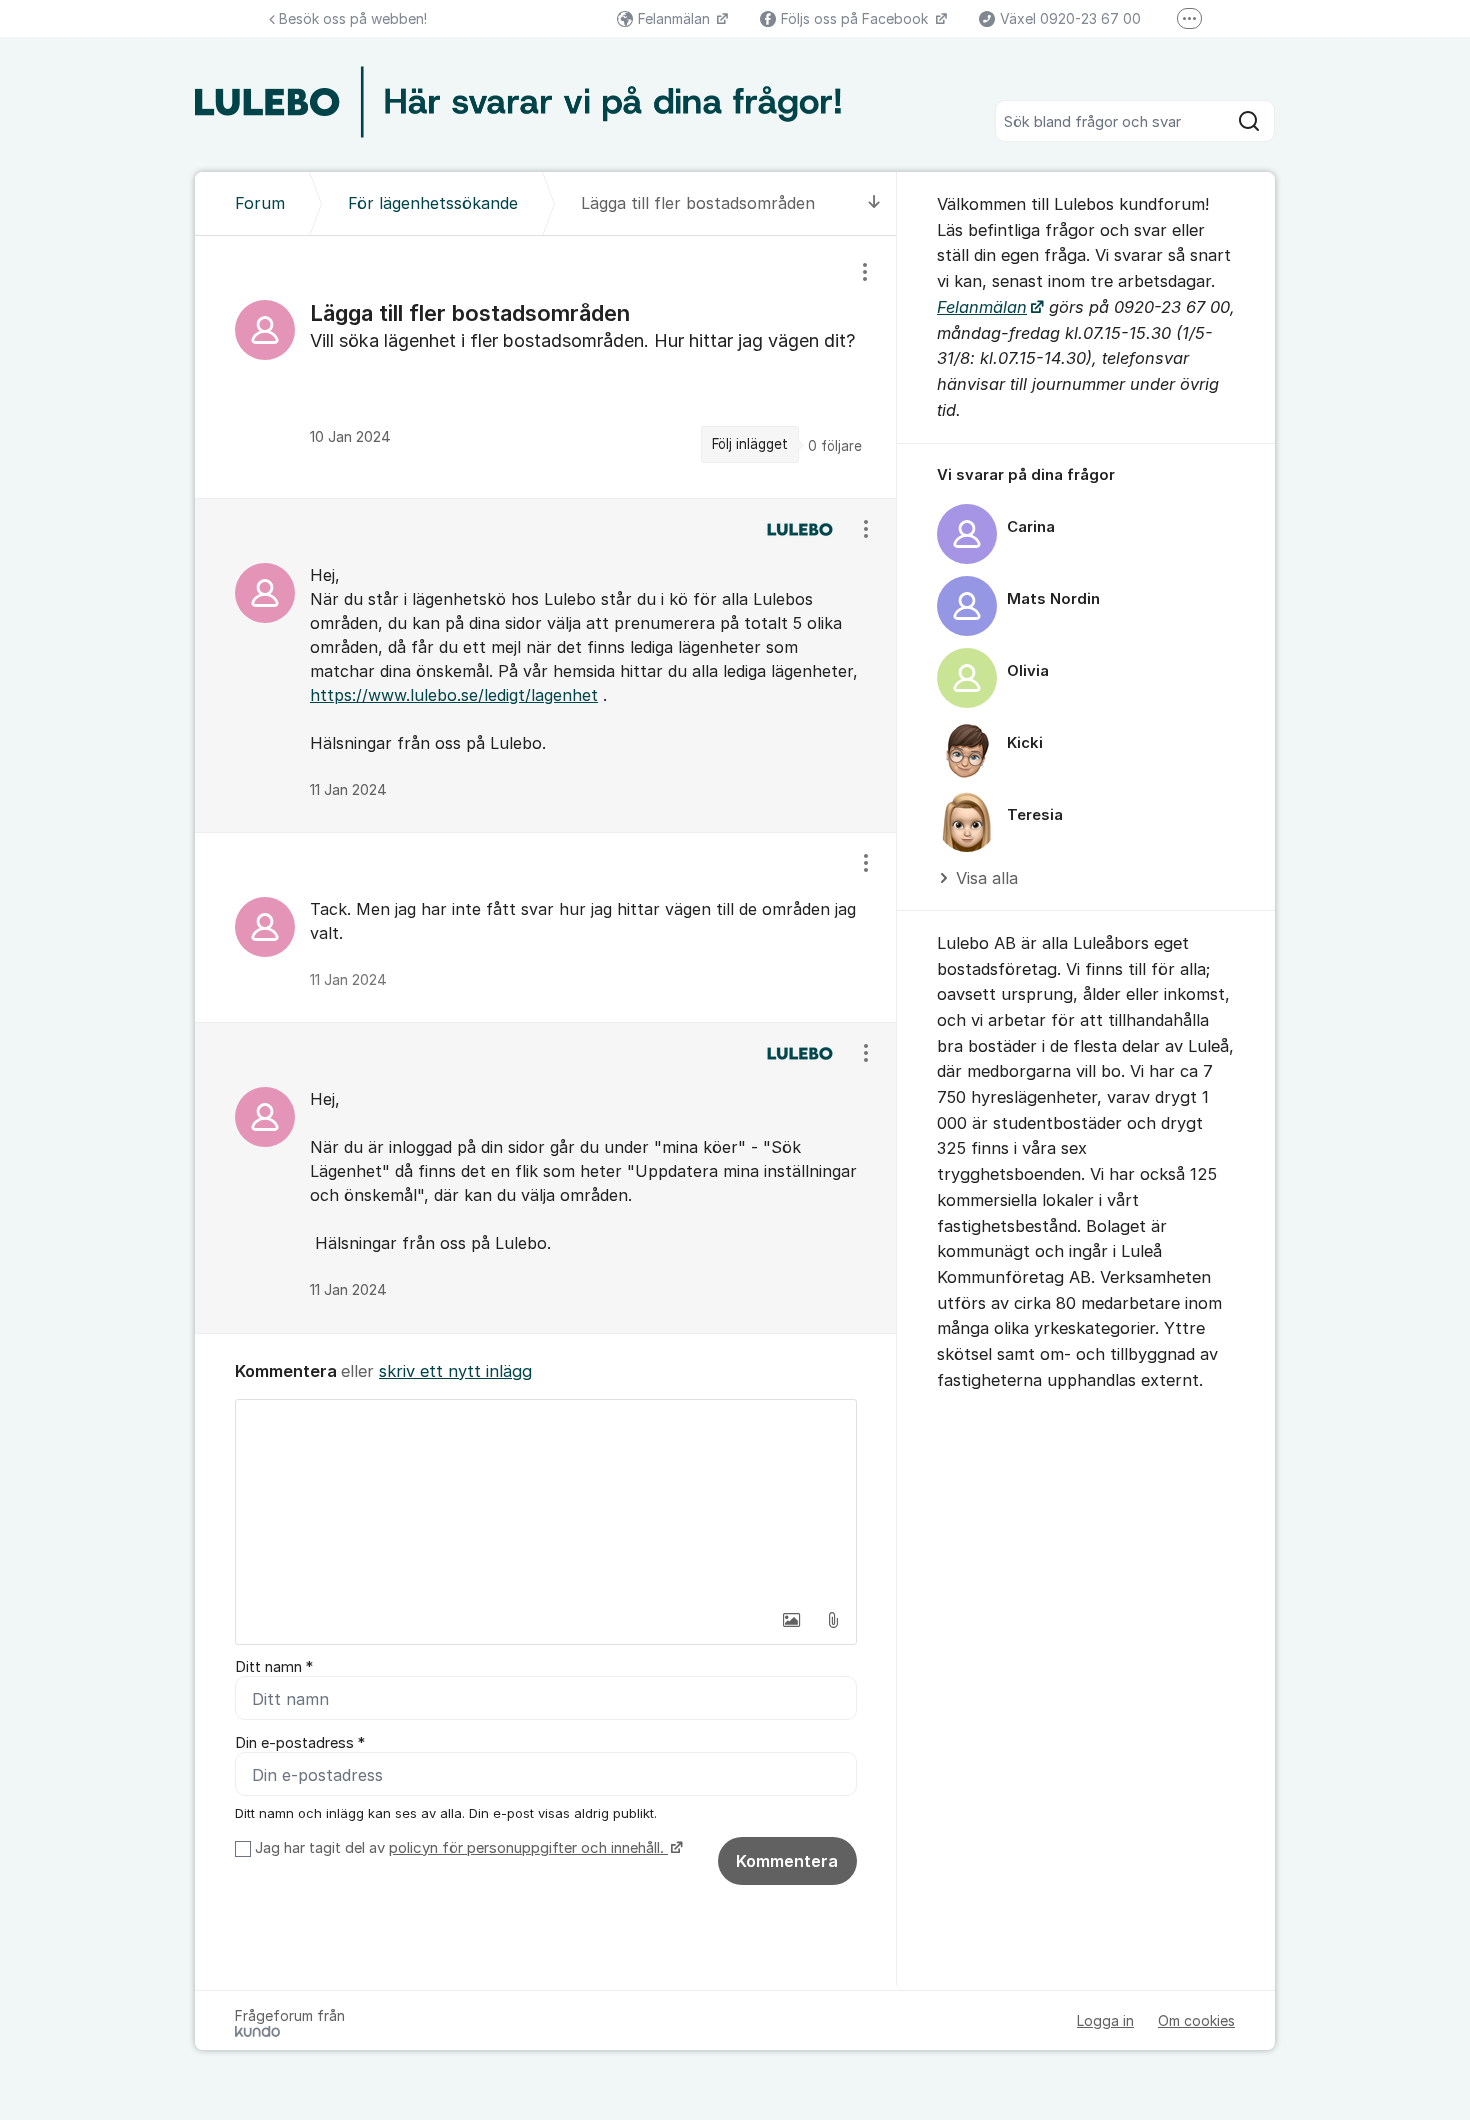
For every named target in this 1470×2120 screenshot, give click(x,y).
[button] (791, 1620)
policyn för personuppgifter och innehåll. (528, 1848)
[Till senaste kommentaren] (874, 203)
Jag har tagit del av (459, 1848)
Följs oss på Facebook (856, 18)
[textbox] (546, 1500)
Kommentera (787, 1861)
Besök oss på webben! (353, 18)
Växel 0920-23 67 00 (1070, 18)
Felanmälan (676, 18)
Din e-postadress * (300, 1743)
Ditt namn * (274, 1667)
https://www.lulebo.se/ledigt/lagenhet (454, 695)
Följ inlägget (750, 444)
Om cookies (1196, 2020)
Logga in (1105, 2020)
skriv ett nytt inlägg (455, 1371)
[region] (546, 366)
